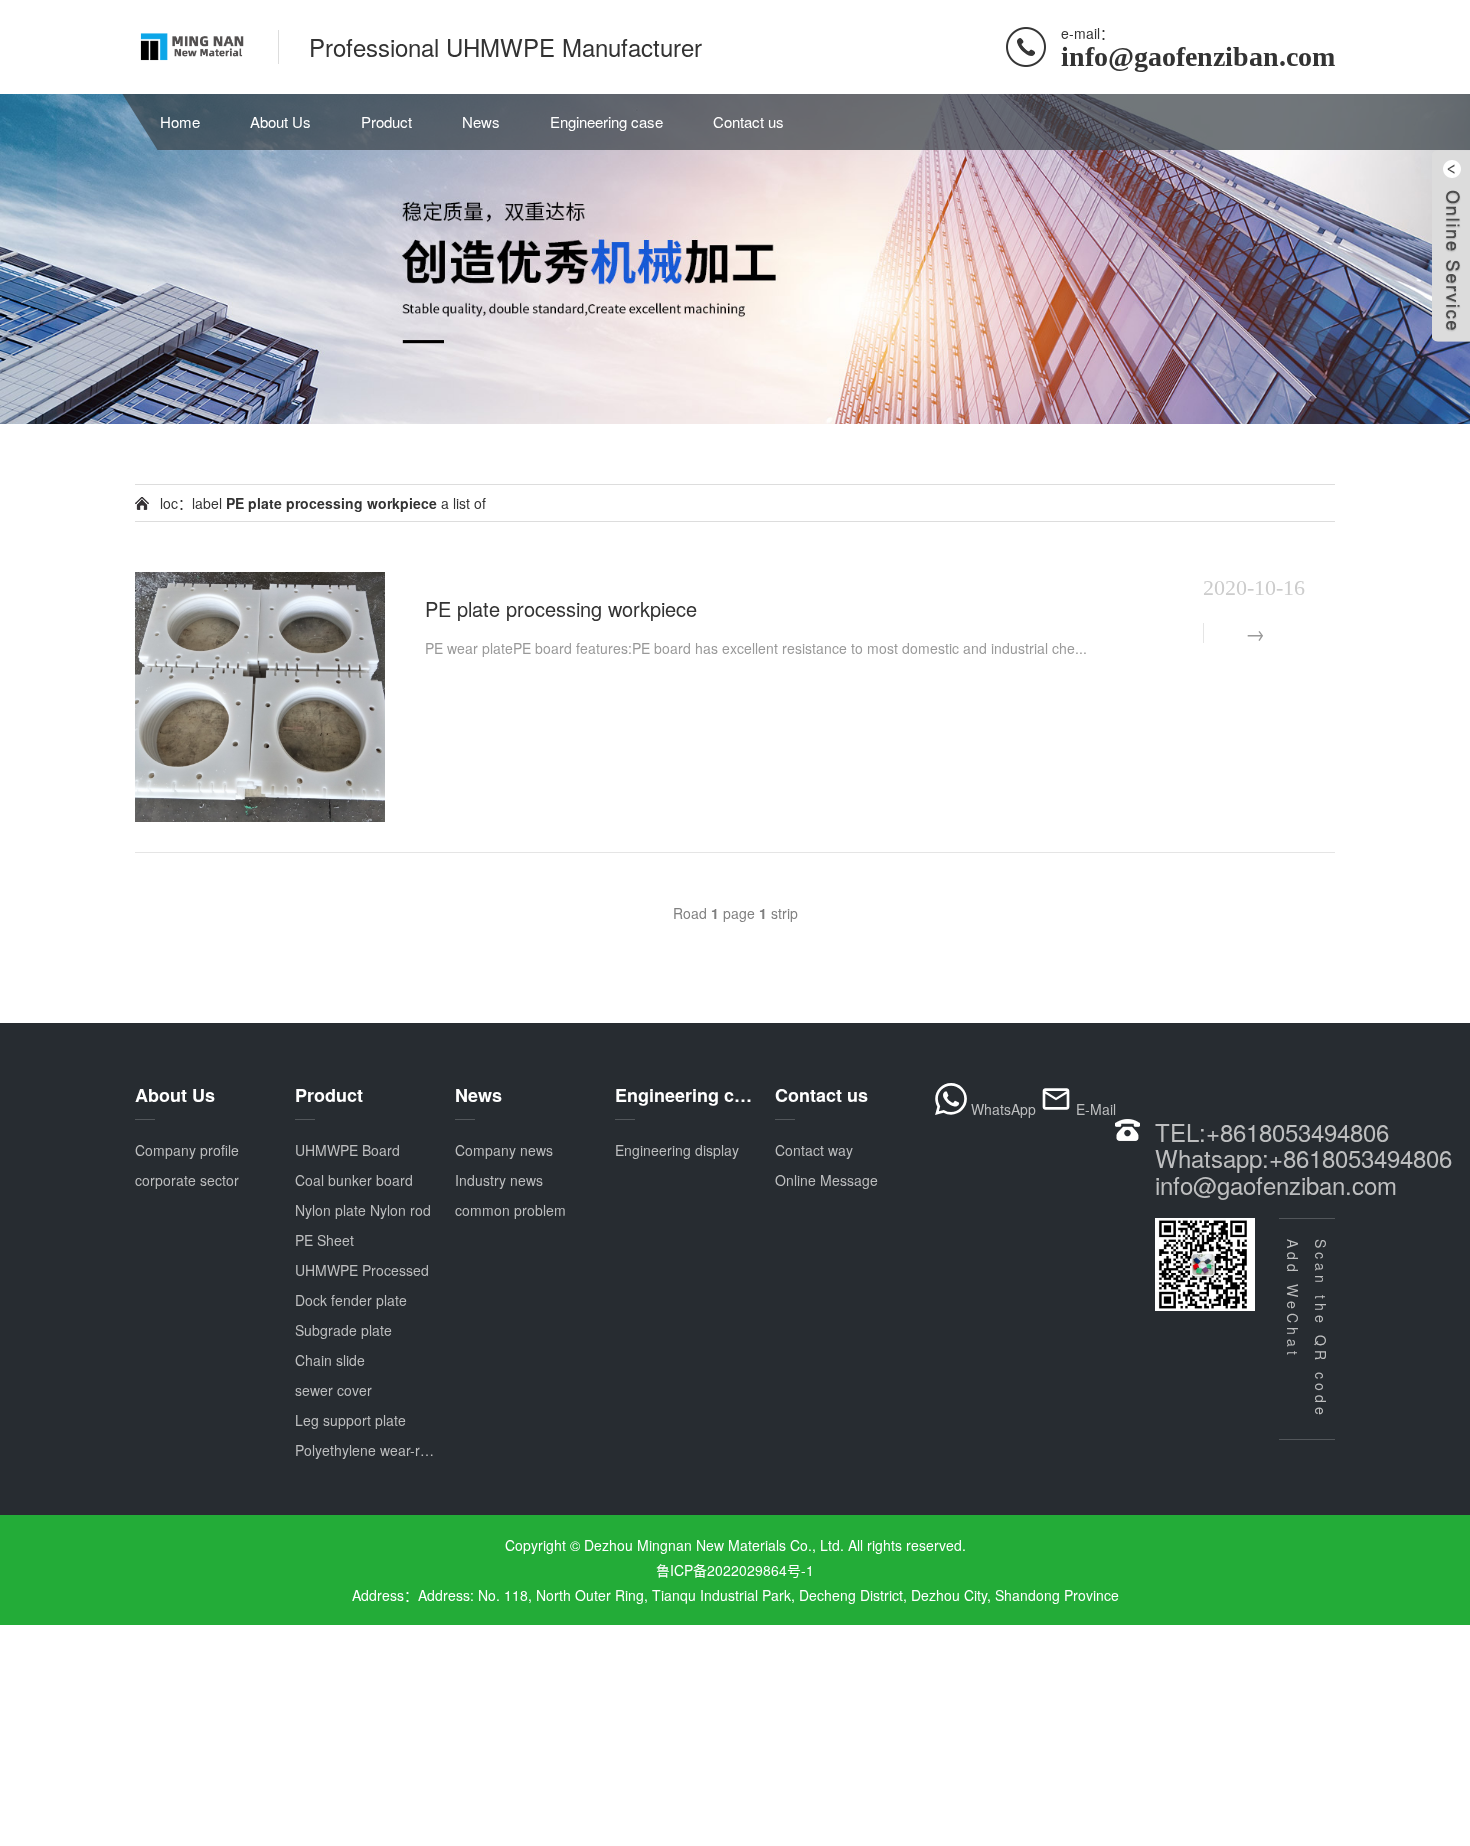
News (481, 121)
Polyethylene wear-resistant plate (399, 1450)
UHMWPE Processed (362, 1270)
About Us (280, 121)
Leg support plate (350, 1420)
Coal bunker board (354, 1180)
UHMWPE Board (347, 1150)
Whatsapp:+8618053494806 (1303, 1157)
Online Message (826, 1180)
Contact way (814, 1150)
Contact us (748, 121)
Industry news (499, 1180)
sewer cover (333, 1390)
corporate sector (187, 1180)
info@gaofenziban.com (1276, 1184)
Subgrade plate (343, 1330)
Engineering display (677, 1150)
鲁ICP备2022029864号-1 (735, 1570)
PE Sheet (324, 1240)
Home (180, 121)
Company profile (187, 1150)
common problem (510, 1210)
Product (386, 121)
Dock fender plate (351, 1300)
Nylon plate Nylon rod (363, 1210)
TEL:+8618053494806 (1272, 1131)
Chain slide (330, 1360)
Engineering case (606, 121)
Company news (504, 1150)
